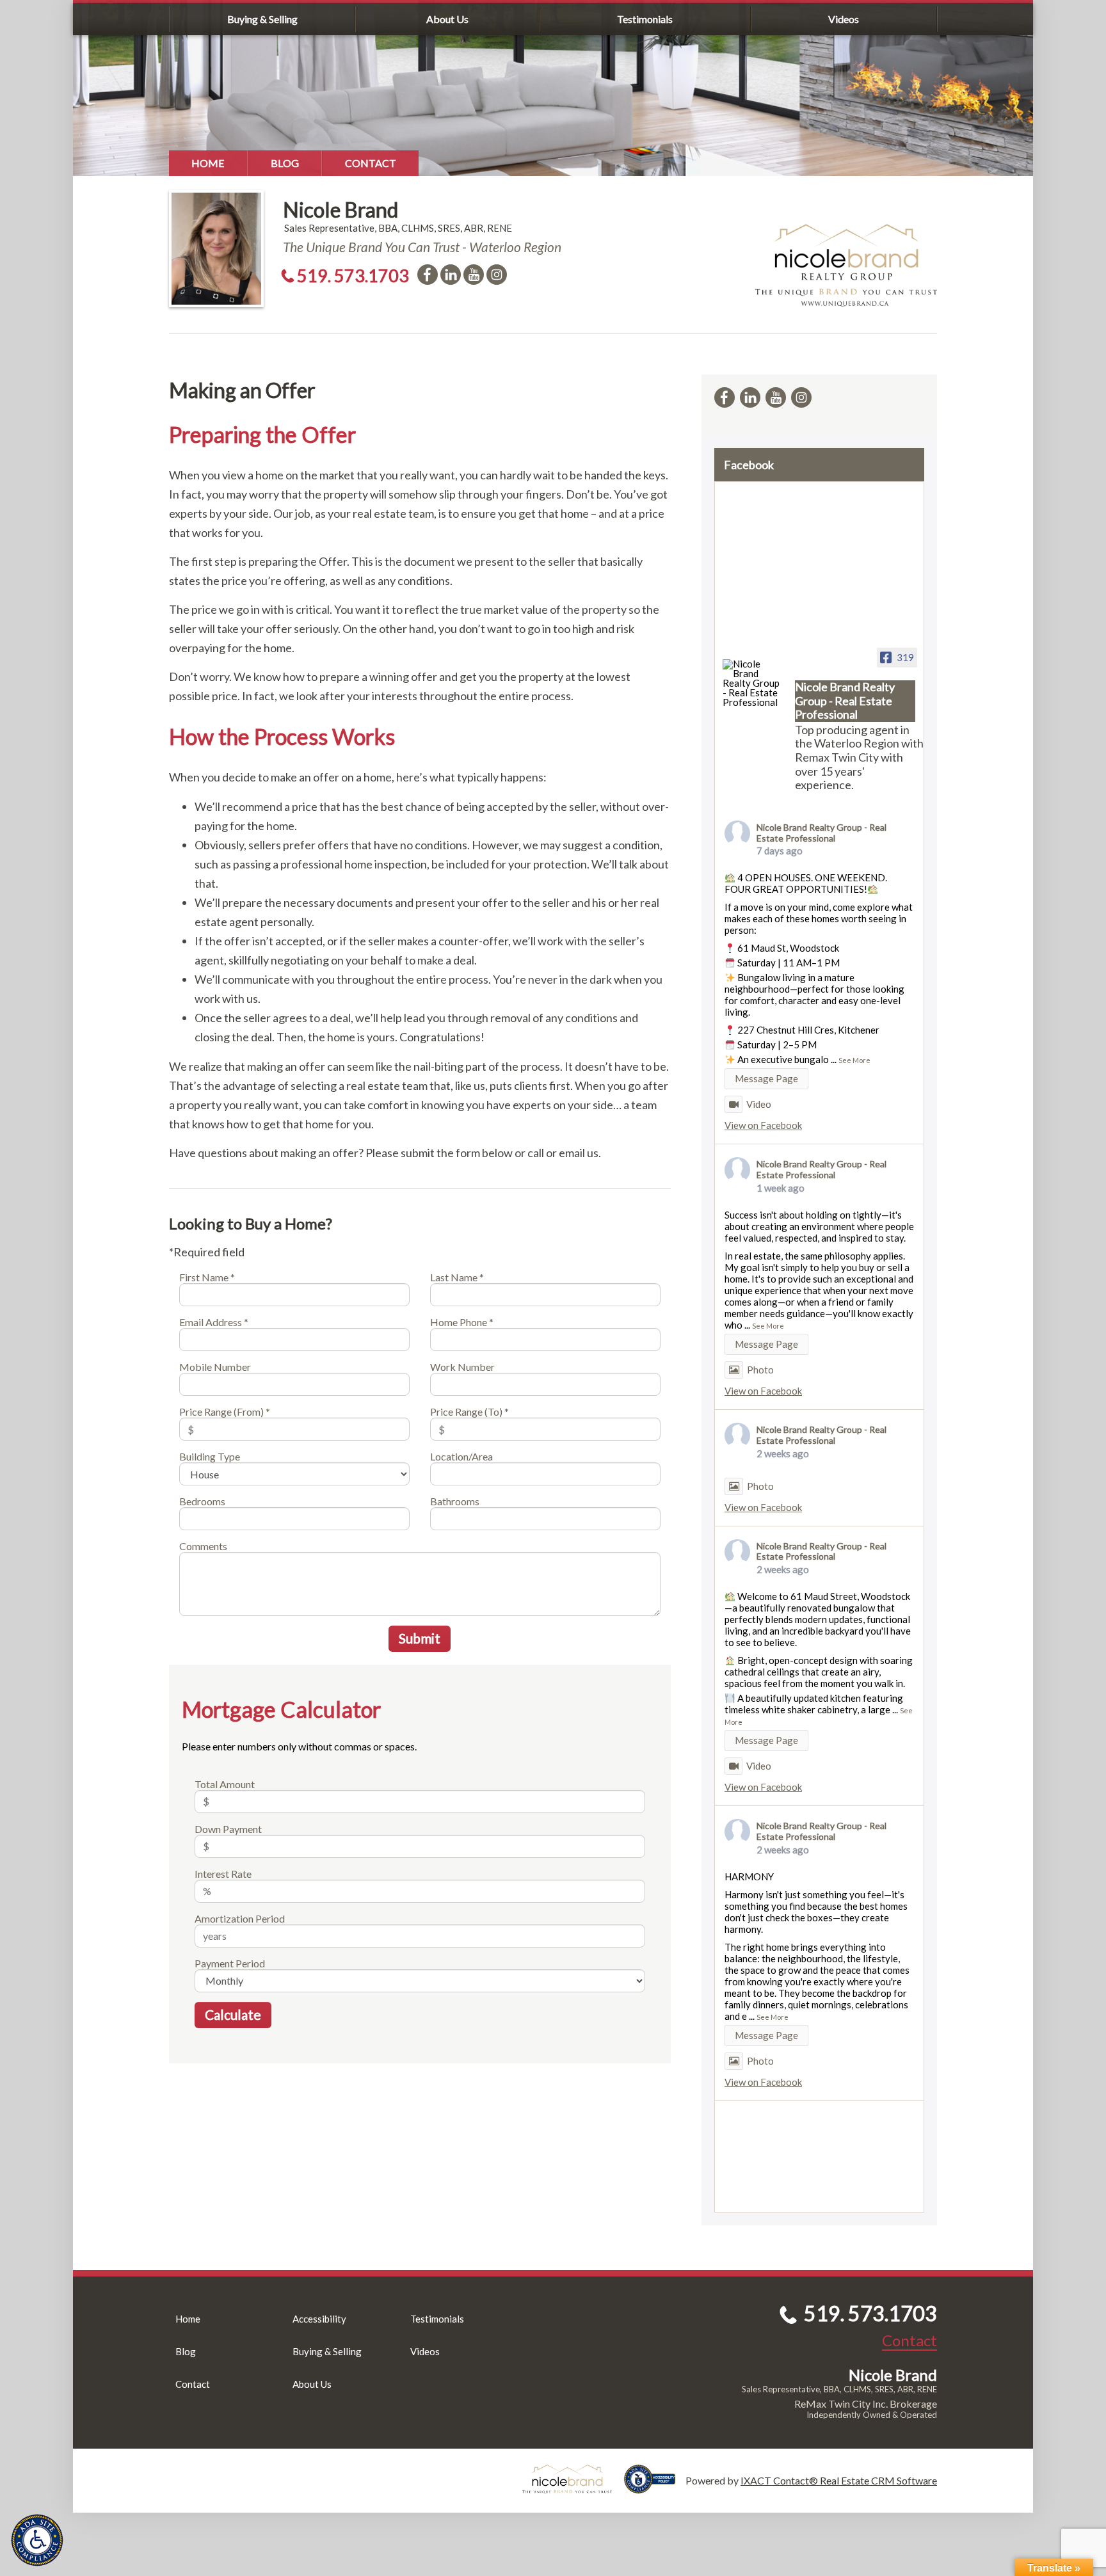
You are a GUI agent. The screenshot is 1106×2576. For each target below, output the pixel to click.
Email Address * (214, 1322)
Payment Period (230, 1963)
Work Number (462, 1367)
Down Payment (228, 1829)
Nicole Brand (341, 210)
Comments (203, 1546)
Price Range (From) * (225, 1412)
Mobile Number (215, 1367)
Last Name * (457, 1277)
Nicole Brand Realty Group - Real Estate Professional (821, 833)
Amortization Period (240, 1918)
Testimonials (645, 19)
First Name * (207, 1277)
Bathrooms (455, 1501)
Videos (844, 19)
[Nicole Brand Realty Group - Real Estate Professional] (753, 683)
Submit (420, 1638)
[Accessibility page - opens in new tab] (655, 2487)
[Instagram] (497, 275)
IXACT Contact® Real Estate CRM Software (839, 2480)
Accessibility (319, 2319)
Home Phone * (462, 1322)
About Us (447, 19)
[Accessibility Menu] (37, 2540)
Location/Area (461, 1456)
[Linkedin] (451, 275)
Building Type (210, 1456)
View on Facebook (763, 1125)
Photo (760, 1370)
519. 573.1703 (353, 276)
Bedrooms (202, 1501)
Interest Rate (223, 1874)
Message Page (766, 1078)
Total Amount (225, 1784)
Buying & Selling (262, 19)
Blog (285, 163)
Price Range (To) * (469, 1412)
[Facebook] (428, 275)
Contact (371, 163)
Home (208, 163)
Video (759, 1104)
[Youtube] (474, 275)
